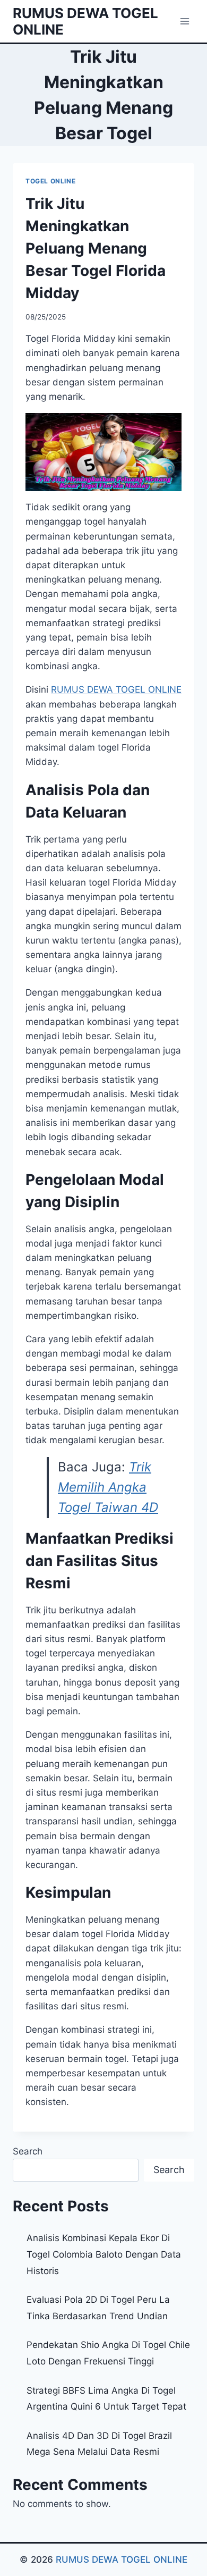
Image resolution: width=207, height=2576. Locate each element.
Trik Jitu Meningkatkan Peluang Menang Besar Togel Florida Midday (96, 248)
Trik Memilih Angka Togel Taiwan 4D (108, 1487)
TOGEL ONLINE (50, 181)
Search (28, 2151)
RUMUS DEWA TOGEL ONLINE (122, 2560)
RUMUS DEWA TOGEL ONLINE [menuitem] (116, 689)
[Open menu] (184, 21)
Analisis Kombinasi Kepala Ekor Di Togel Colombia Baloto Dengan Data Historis (104, 2254)
